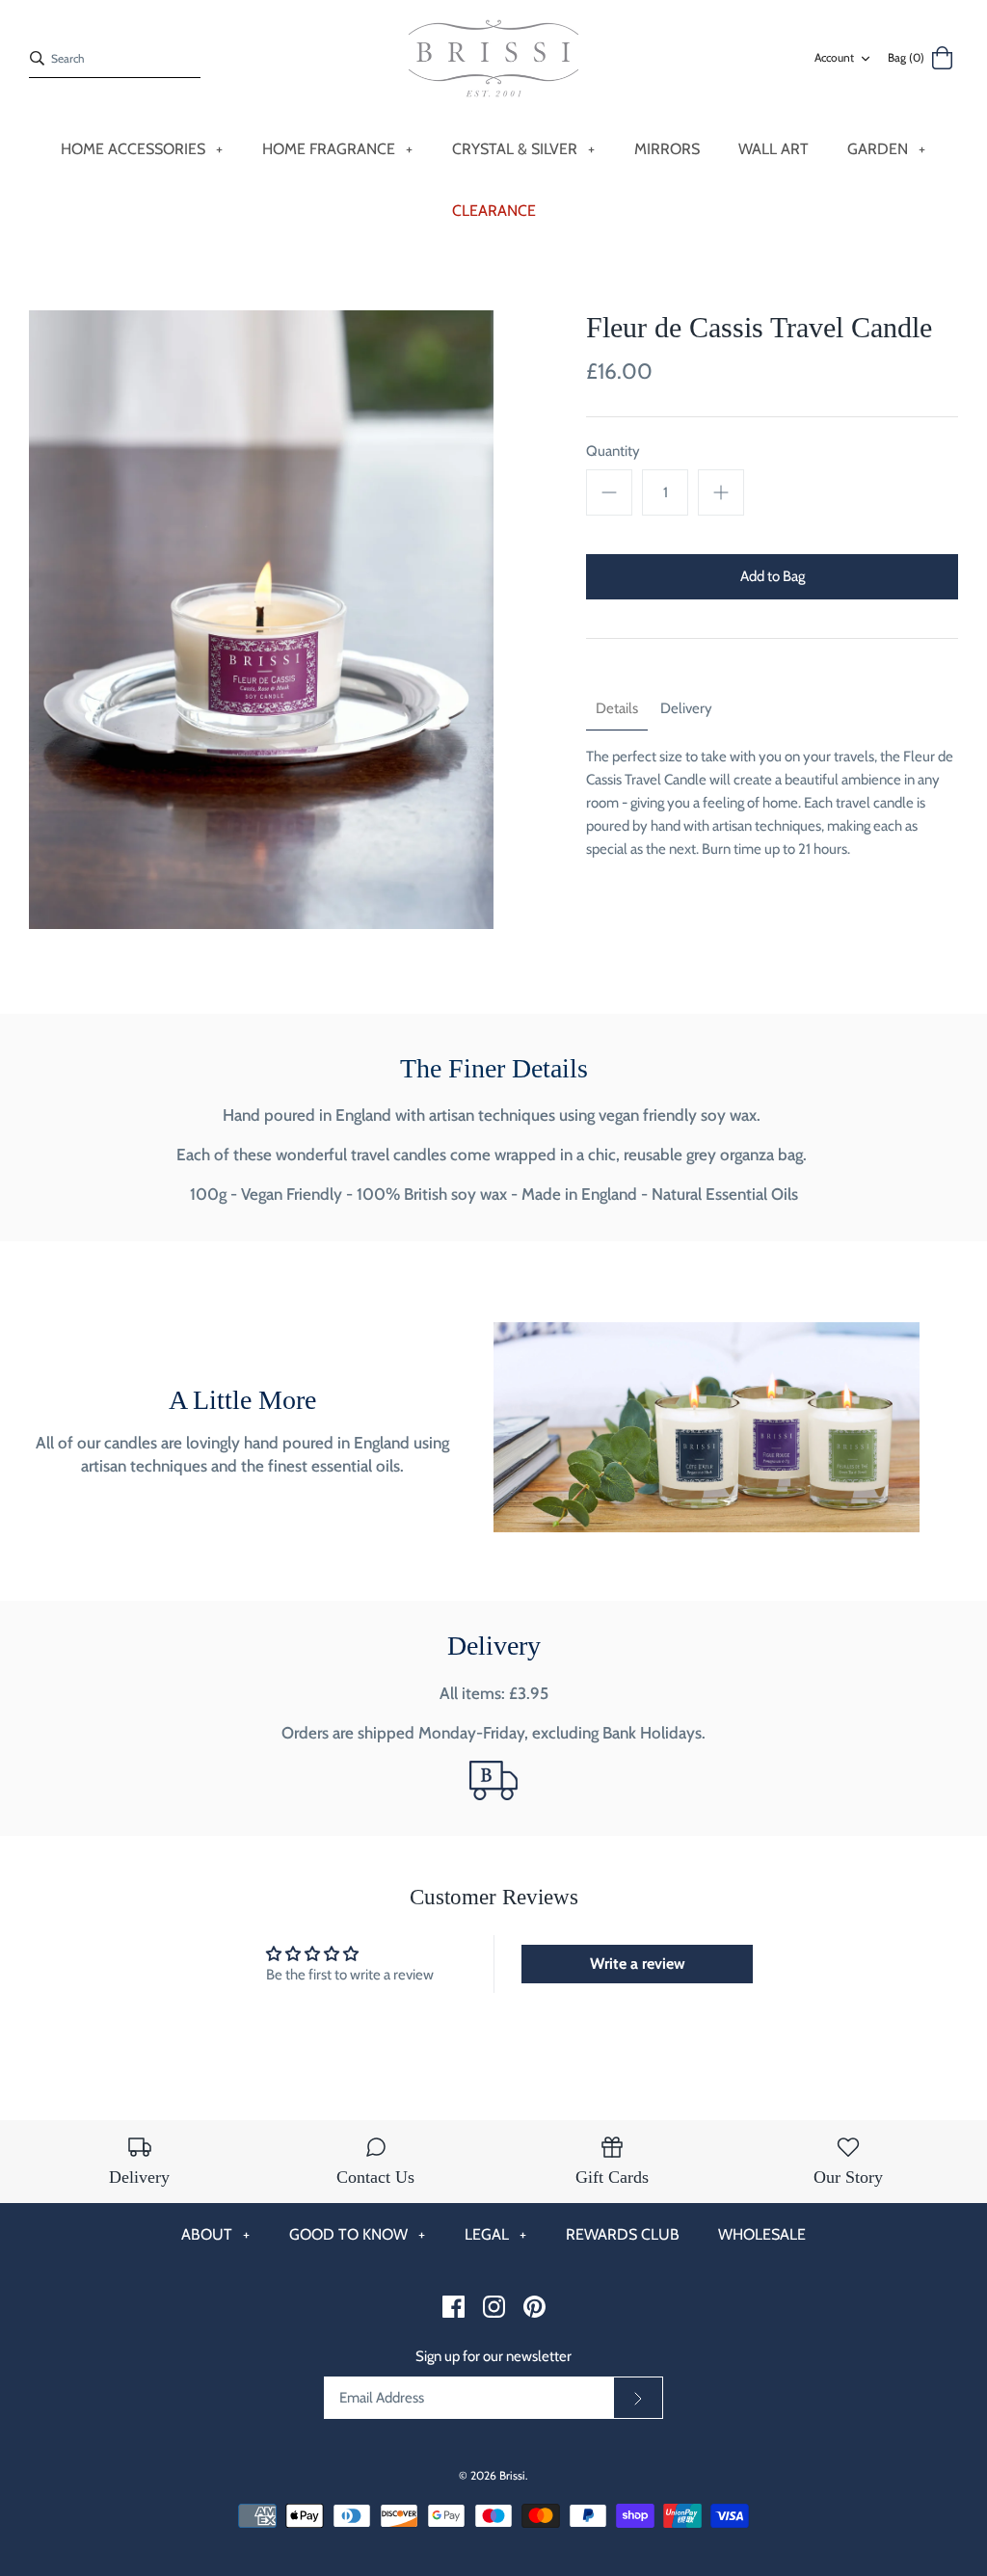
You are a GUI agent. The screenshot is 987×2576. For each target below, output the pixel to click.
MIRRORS (667, 149)
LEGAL (495, 2234)
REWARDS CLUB (623, 2234)
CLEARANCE (494, 211)
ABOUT (215, 2234)
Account (834, 57)
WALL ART (774, 149)
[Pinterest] (534, 2307)
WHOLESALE (762, 2234)
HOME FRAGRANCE (337, 149)
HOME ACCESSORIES (142, 149)
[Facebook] (453, 2307)
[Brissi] (493, 59)
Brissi (512, 2475)
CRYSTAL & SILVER (523, 149)
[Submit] (638, 2398)
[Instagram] (494, 2307)
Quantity (613, 451)
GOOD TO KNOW (357, 2234)
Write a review (638, 1964)
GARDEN (886, 149)
